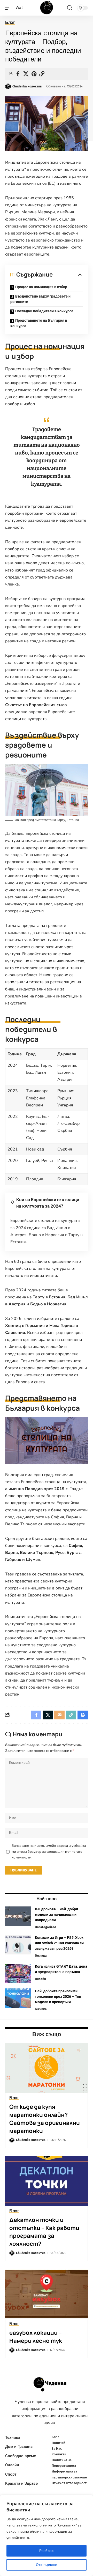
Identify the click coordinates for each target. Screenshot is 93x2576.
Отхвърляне (47, 2565)
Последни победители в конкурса (44, 311)
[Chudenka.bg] (47, 8)
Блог (10, 23)
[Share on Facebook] (18, 74)
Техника (41, 1956)
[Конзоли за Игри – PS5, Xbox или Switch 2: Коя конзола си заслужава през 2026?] (18, 1945)
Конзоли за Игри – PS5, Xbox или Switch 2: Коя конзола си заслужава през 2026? (59, 1943)
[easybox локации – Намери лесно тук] (47, 2294)
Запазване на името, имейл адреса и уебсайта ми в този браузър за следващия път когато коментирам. (49, 1852)
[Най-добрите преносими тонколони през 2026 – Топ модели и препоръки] (18, 1998)
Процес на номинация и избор (41, 287)
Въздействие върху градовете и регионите (40, 299)
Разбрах (47, 2551)
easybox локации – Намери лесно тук (36, 2337)
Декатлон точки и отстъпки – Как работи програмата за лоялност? (44, 2232)
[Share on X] (26, 74)
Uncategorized (45, 1927)
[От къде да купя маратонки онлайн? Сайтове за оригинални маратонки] (47, 2068)
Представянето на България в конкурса (39, 323)
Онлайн (40, 1979)
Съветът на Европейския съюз (36, 705)
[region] (47, 2536)
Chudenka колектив (27, 86)
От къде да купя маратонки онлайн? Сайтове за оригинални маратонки (45, 2119)
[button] (10, 8)
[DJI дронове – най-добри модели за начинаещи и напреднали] (18, 1916)
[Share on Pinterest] (34, 74)
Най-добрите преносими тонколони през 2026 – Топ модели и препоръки (58, 1996)
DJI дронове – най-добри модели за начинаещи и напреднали (56, 1914)
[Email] (59, 1715)
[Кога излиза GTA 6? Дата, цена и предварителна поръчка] (18, 1974)
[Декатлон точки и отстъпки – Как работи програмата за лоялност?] (47, 2181)
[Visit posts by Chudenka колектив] (8, 86)
